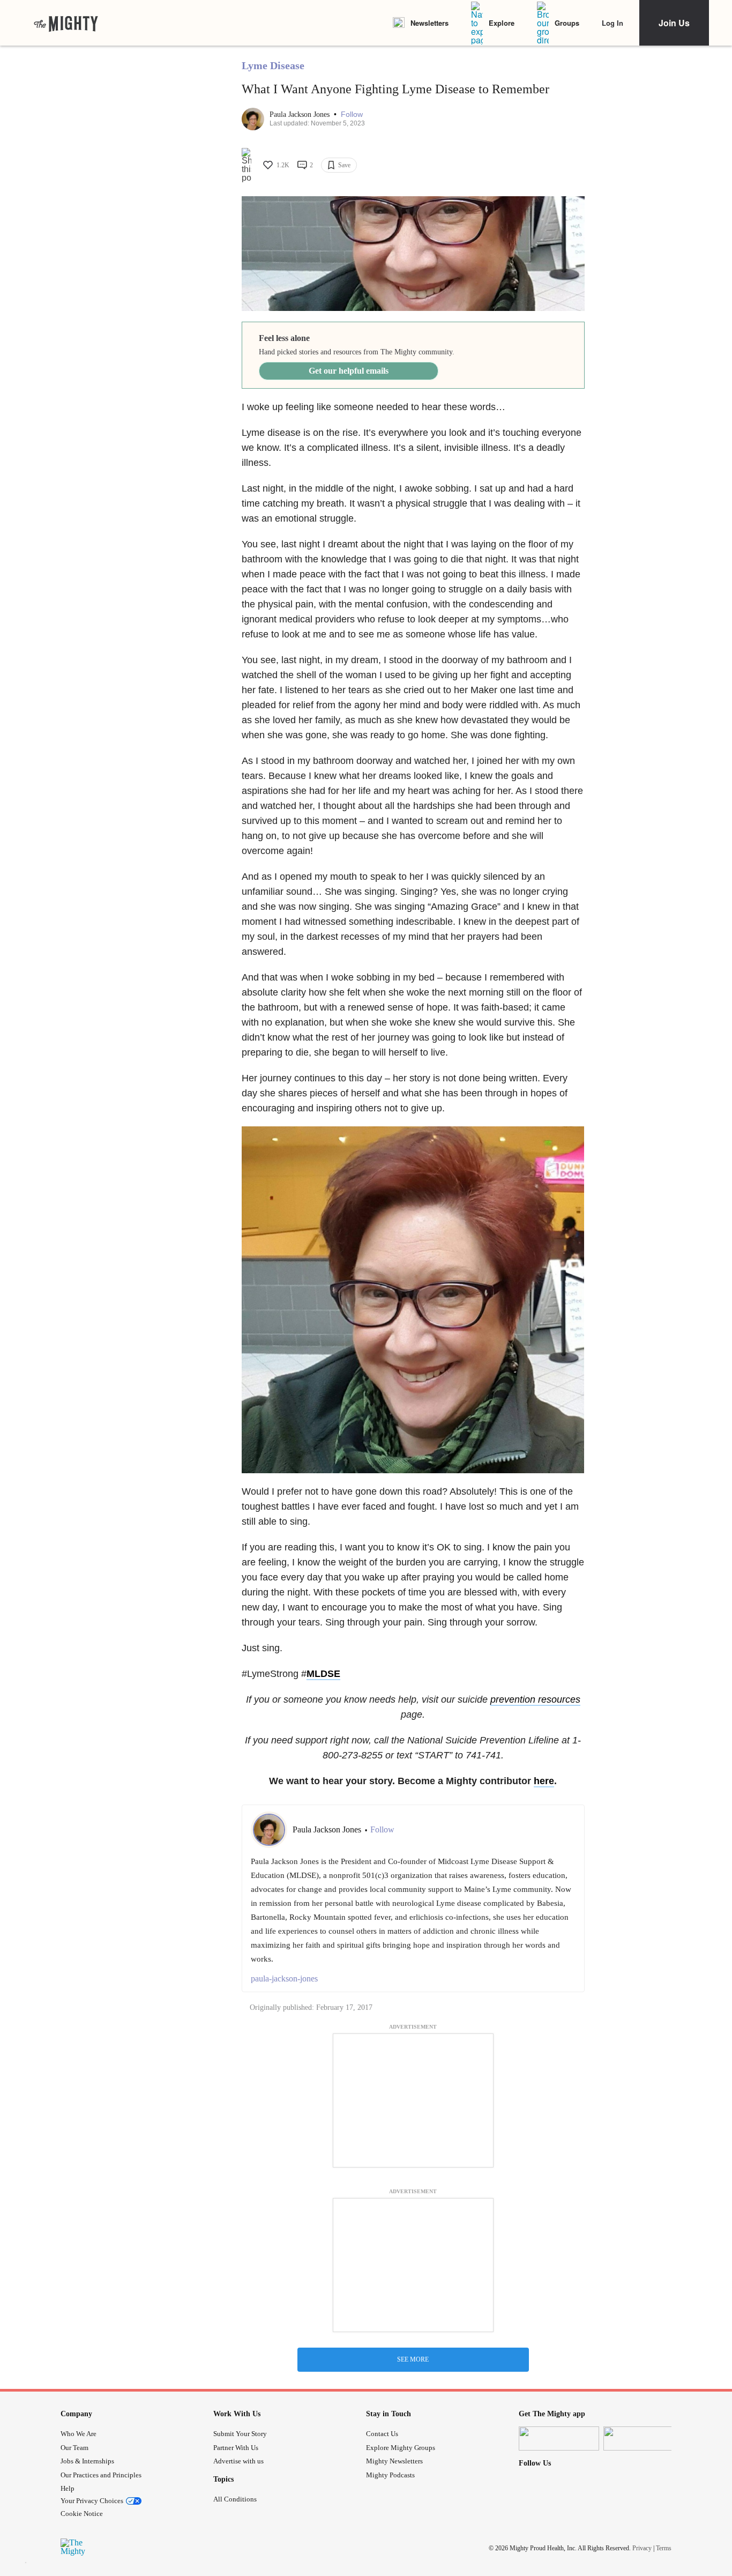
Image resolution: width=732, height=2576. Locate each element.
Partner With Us (236, 2448)
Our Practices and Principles (101, 2475)
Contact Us (382, 2434)
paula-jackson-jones (284, 1979)
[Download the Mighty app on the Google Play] (644, 2438)
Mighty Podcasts (390, 2475)
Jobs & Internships (87, 2461)
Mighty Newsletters (394, 2461)
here (544, 1781)
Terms (664, 2548)
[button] (352, 114)
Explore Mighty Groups (401, 2448)
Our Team (74, 2448)
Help (68, 2488)
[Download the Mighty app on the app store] (559, 2438)
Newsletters (430, 23)
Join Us (674, 23)
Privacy (642, 2548)
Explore (502, 23)
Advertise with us (238, 2461)
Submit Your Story (240, 2434)
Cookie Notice (82, 2514)
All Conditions (235, 2499)
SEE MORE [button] (413, 2359)
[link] (66, 23)
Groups (567, 23)
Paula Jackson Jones (301, 114)
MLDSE (323, 1674)
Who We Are (79, 2434)
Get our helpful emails (349, 371)
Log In (613, 23)
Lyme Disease (273, 65)
